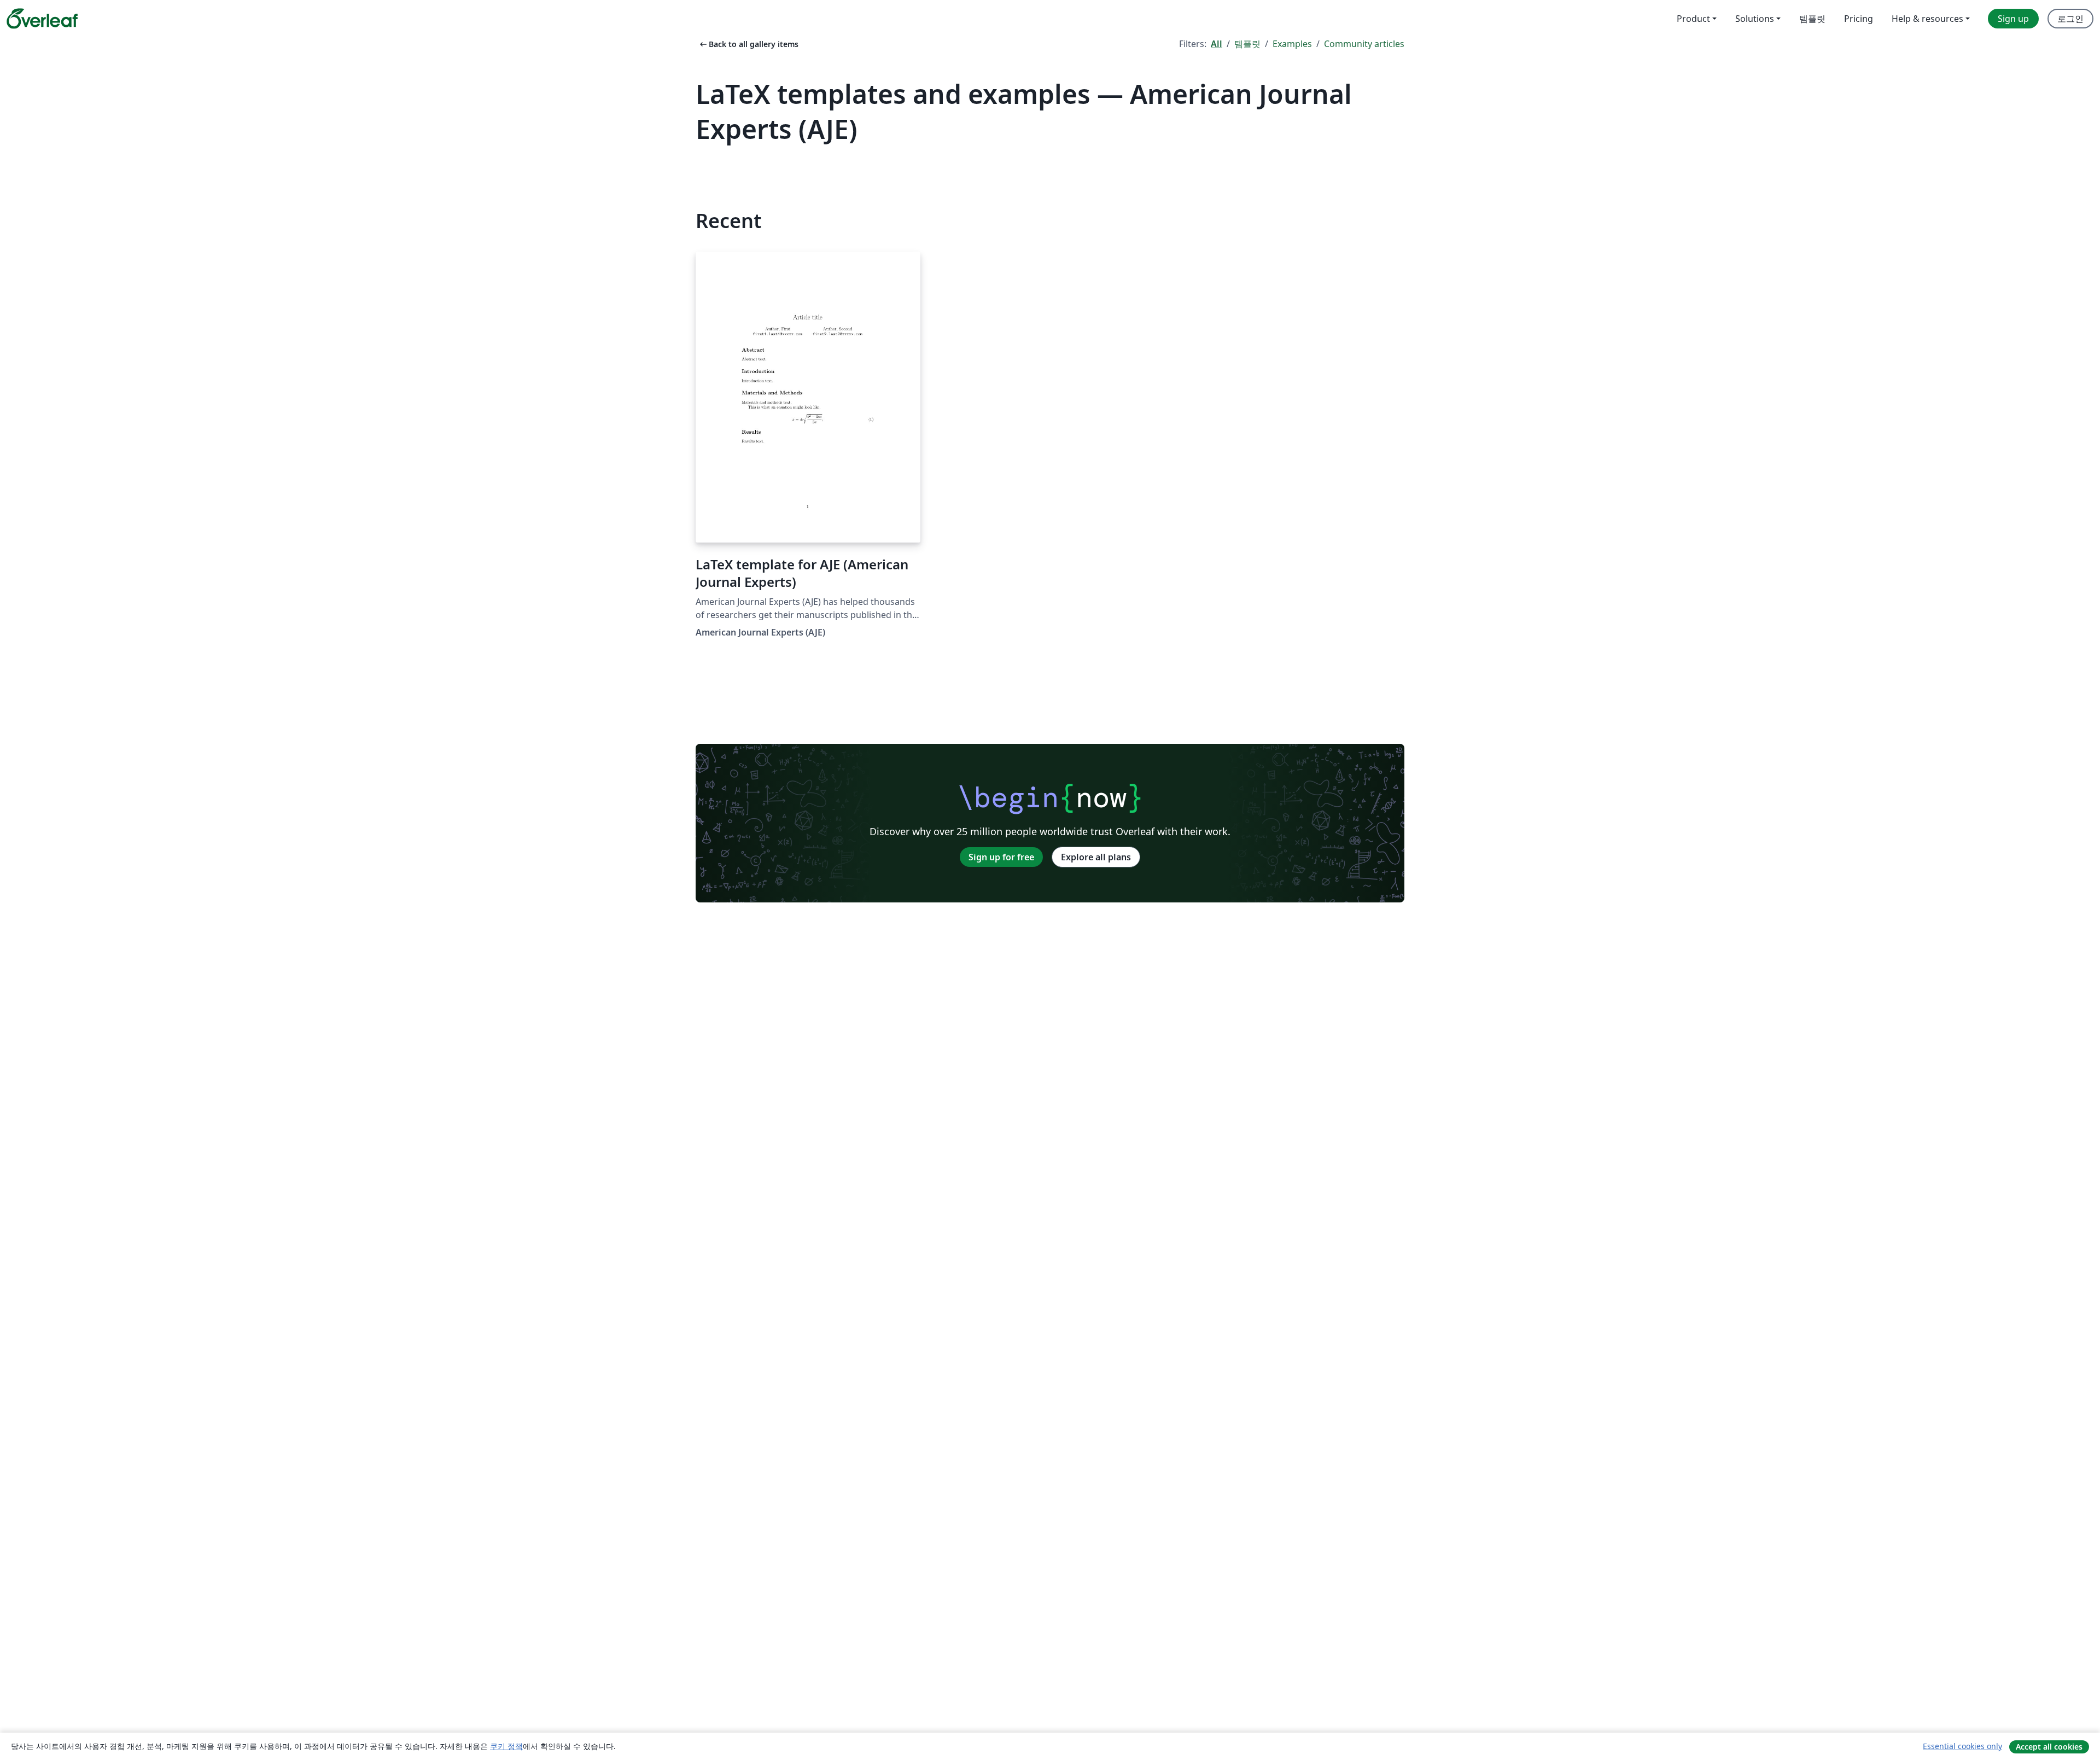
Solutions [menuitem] (1755, 19)
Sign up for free (1001, 857)
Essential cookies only (1962, 1746)
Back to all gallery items (748, 44)
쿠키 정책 (506, 1746)
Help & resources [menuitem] (1927, 19)
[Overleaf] (42, 19)
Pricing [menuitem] (1859, 19)
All (1217, 44)
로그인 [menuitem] (2070, 19)
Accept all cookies (2049, 1747)
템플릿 (1247, 44)
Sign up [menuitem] (2013, 19)
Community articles (1364, 44)
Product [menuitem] (1693, 19)
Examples (1292, 44)
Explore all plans (1096, 857)
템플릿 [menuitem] (1812, 19)
